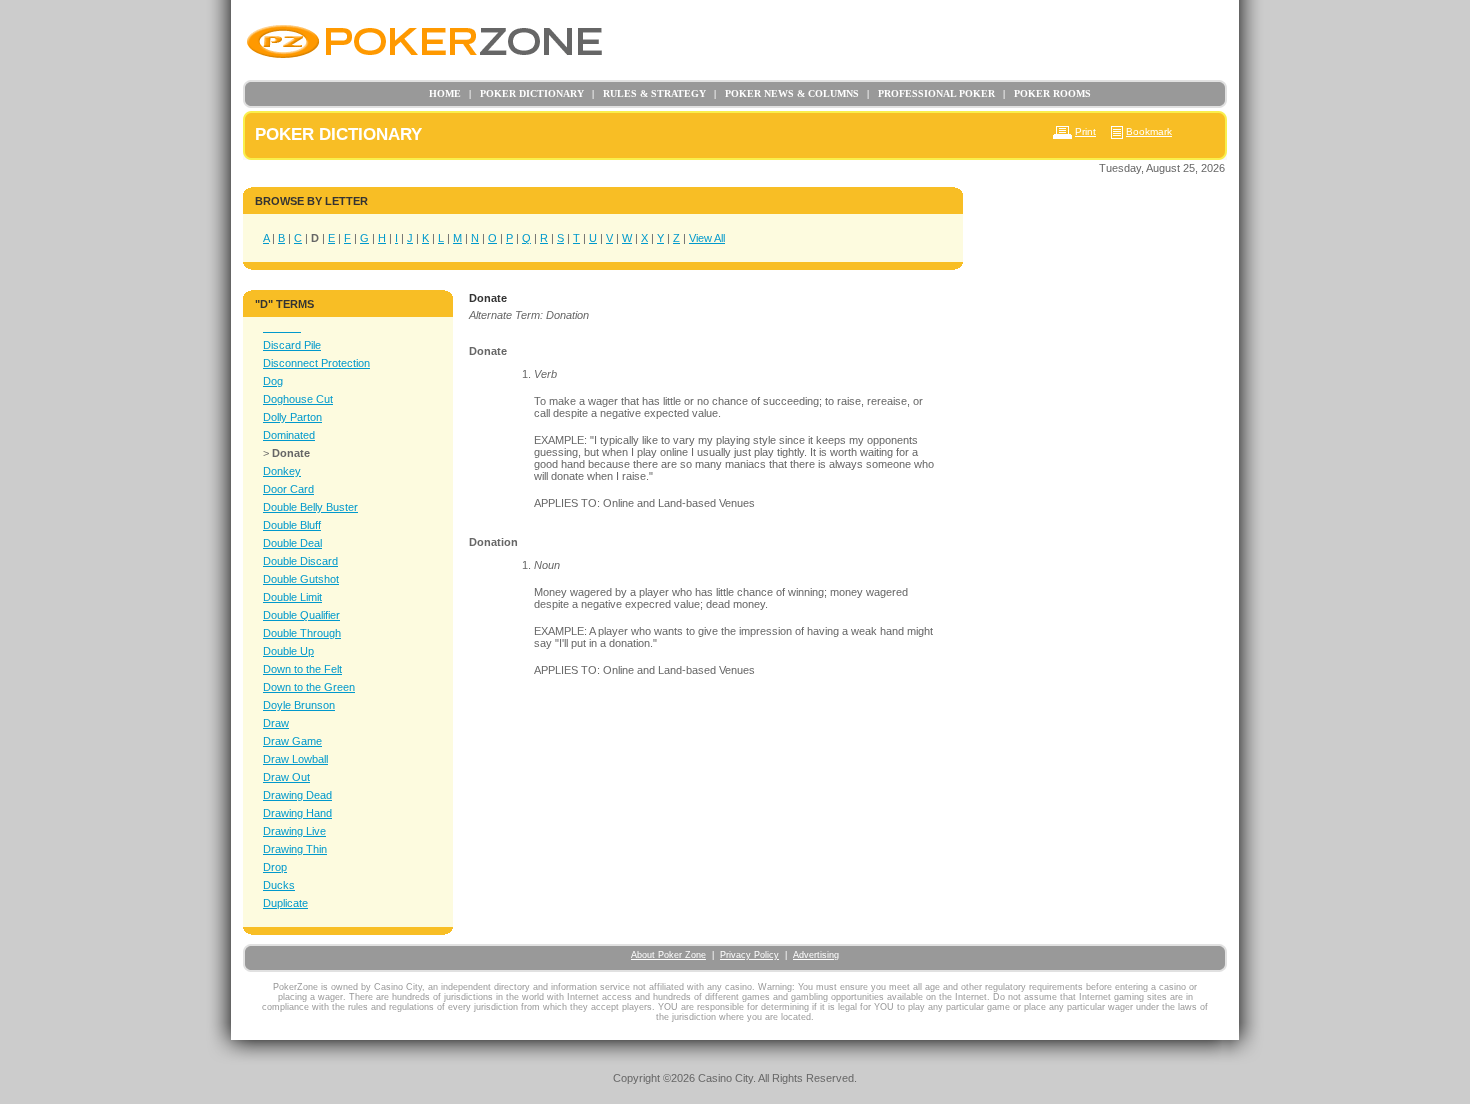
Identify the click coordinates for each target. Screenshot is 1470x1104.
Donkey (282, 471)
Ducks (279, 885)
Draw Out (286, 777)
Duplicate (285, 903)
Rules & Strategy (649, 93)
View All (707, 238)
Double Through (302, 633)
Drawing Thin (295, 849)
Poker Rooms (1047, 93)
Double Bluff (292, 525)
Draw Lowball (295, 759)
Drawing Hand (297, 813)
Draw (276, 723)
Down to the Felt (302, 669)
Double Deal (292, 543)
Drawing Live (294, 831)
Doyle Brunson (299, 705)
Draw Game (292, 741)
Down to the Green (309, 687)
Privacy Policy (749, 955)
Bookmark (1149, 131)
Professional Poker (931, 93)
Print (1085, 131)
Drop (275, 867)
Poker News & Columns (786, 93)
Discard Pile (292, 345)
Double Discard (300, 561)
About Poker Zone (668, 955)
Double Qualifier (301, 615)
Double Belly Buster (310, 507)
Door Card (288, 489)
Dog (273, 381)
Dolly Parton (292, 417)
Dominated (289, 435)
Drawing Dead (297, 795)
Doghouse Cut (298, 399)
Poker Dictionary (526, 93)
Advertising (816, 955)
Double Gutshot (301, 579)
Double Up (288, 651)
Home (445, 93)
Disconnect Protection (316, 363)
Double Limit (292, 597)
